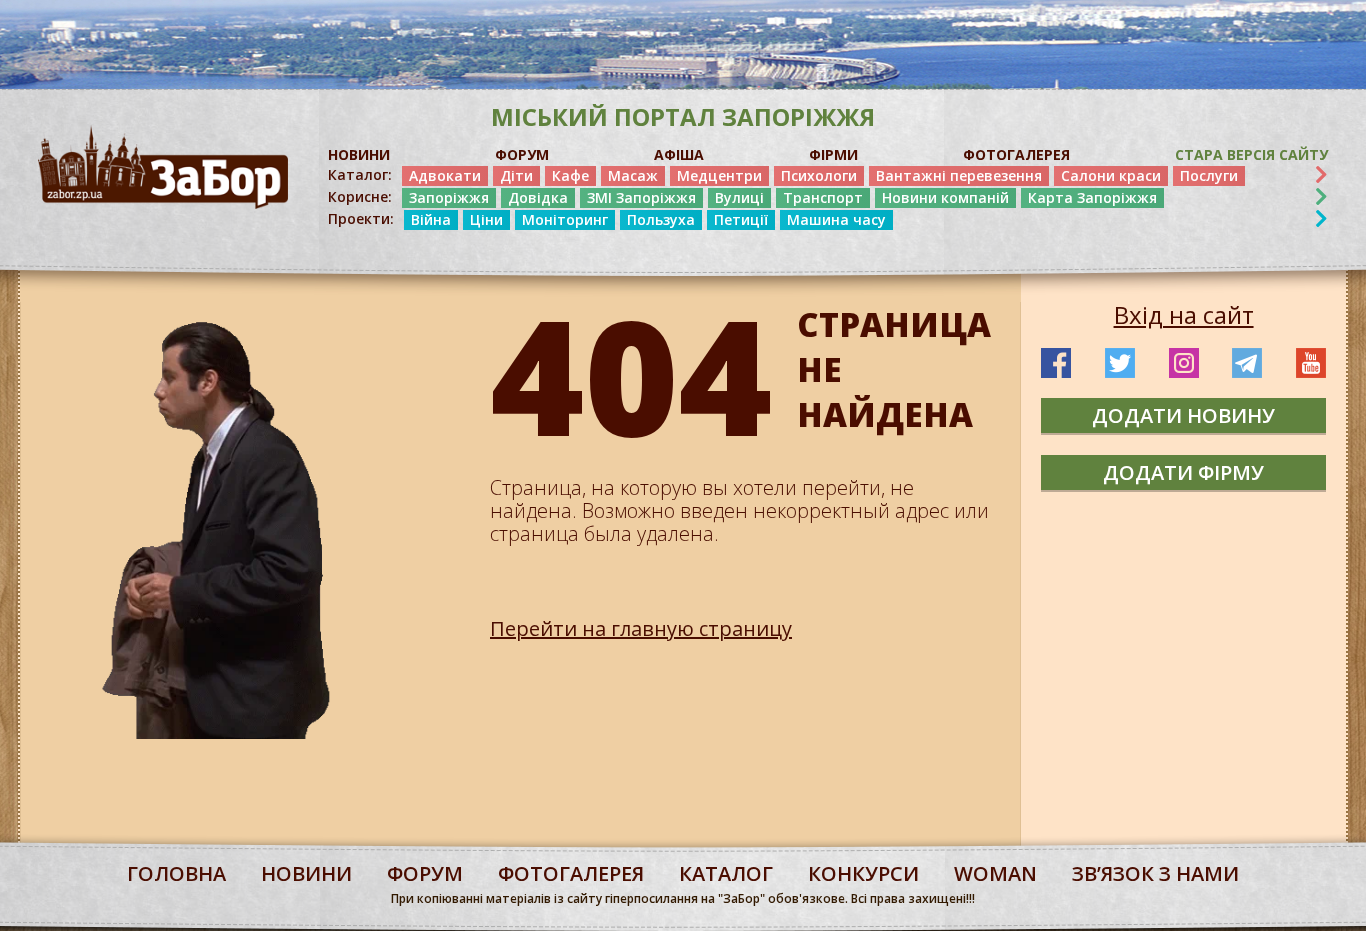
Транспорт (823, 197)
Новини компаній (945, 197)
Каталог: (360, 175)
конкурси (863, 873)
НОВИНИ (359, 154)
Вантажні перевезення (959, 175)
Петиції (741, 219)
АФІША (679, 154)
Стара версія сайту (1251, 154)
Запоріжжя (449, 197)
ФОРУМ (522, 154)
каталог (726, 873)
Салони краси (1111, 175)
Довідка (538, 197)
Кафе (570, 175)
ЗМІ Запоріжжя (641, 197)
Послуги (1209, 175)
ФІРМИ (833, 154)
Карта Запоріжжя (1092, 197)
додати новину (1183, 415)
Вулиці (739, 197)
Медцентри (719, 175)
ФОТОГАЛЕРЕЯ (1016, 154)
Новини (306, 873)
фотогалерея (571, 873)
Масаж (633, 175)
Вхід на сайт (1184, 315)
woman (995, 873)
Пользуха (661, 219)
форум (425, 873)
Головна (176, 873)
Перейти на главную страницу (641, 628)
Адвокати (445, 175)
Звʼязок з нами (1155, 873)
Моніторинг (565, 219)
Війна (431, 219)
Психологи (819, 175)
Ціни (486, 219)
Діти (516, 175)
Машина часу (836, 219)
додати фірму (1183, 472)
